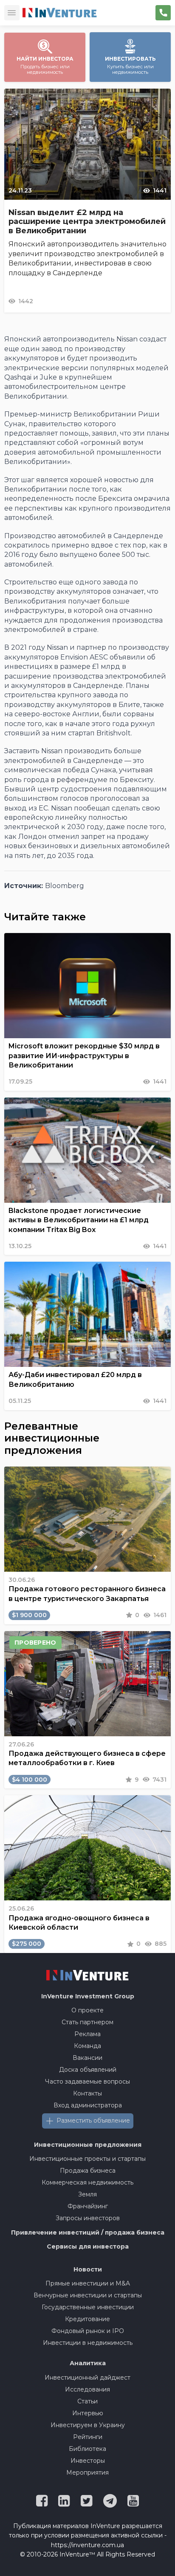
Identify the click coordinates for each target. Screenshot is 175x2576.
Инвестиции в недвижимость (88, 2343)
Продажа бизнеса (88, 2171)
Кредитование (87, 2319)
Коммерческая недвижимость (87, 2182)
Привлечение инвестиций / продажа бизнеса (88, 2232)
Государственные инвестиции (88, 2307)
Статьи (87, 2401)
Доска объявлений (88, 2070)
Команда (87, 2046)
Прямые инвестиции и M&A (88, 2283)
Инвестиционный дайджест (87, 2378)
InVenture (88, 1996)
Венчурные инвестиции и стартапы (88, 2295)
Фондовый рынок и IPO (88, 2331)
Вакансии (87, 2058)
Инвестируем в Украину (88, 2425)
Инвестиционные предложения (88, 2145)
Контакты (87, 2093)
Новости (88, 2269)
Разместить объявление (93, 2121)
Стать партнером (87, 2022)
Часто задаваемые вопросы (87, 2081)
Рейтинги (88, 2437)
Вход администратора (88, 2105)
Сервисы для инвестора (88, 2246)
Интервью (88, 2413)
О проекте (87, 2010)
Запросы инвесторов (88, 2218)
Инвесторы (88, 2461)
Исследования (87, 2389)
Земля (87, 2194)
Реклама (87, 2034)
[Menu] (12, 13)
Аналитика (88, 2363)
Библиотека (87, 2449)
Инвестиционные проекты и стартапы (87, 2159)
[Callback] (163, 13)
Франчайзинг (88, 2206)
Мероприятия (87, 2473)
